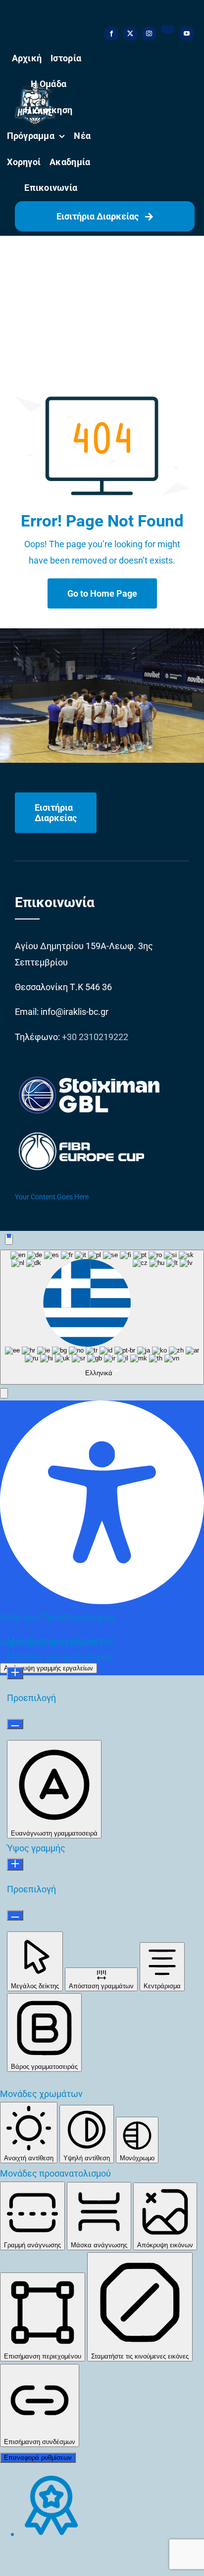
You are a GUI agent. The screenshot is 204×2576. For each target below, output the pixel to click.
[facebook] (111, 34)
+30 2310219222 (95, 1037)
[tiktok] (168, 29)
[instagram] (149, 34)
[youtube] (187, 34)
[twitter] (130, 34)
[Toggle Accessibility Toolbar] (9, 1240)
